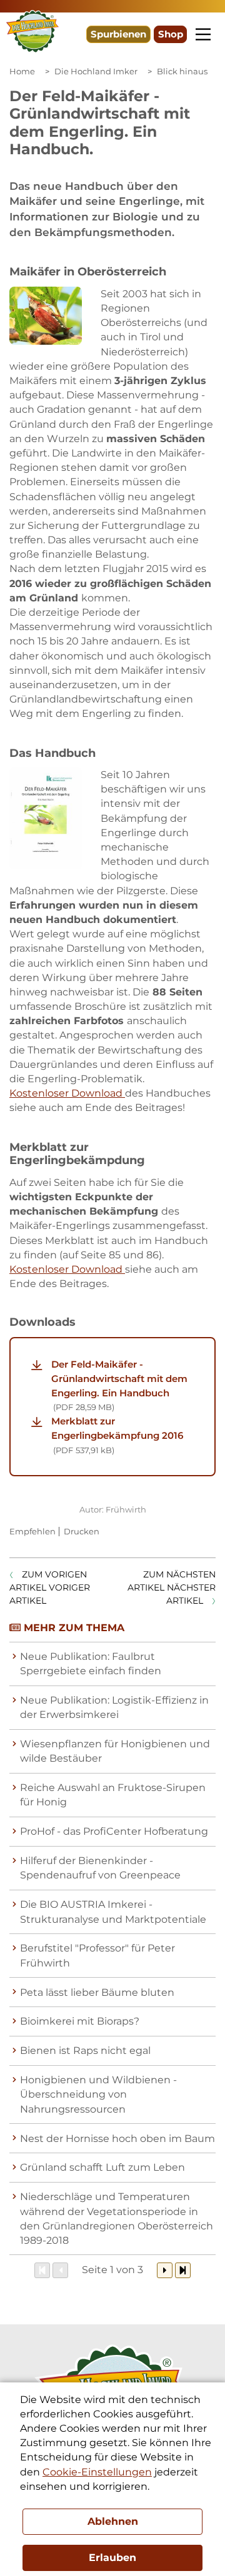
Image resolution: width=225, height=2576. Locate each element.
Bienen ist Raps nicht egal (85, 2050)
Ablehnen (113, 2521)
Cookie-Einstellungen (97, 2472)
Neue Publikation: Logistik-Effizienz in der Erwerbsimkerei (114, 1707)
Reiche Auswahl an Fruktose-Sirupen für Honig (113, 1795)
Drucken (82, 1531)
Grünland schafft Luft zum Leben (102, 2167)
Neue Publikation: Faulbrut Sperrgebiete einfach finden (91, 1664)
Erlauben (112, 2558)
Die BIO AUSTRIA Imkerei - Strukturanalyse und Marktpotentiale (113, 1912)
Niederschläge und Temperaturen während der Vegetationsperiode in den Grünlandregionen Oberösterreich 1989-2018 (117, 2218)
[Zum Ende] (183, 2270)
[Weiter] (165, 2270)
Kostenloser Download (67, 1093)
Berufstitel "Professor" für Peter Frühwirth (97, 1955)
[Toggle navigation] (203, 34)
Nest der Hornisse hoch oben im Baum (117, 2139)
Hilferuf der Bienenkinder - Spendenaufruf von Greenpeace (100, 1868)
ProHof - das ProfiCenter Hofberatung (114, 1831)
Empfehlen (32, 1531)
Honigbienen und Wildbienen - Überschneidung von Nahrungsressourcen (98, 2094)
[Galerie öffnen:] (46, 316)
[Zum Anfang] (42, 2270)
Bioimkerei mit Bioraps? (80, 2021)
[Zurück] (60, 2270)
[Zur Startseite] (32, 32)
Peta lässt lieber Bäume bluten (97, 1992)
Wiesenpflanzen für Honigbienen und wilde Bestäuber (115, 1751)
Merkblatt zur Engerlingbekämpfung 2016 (117, 1435)
